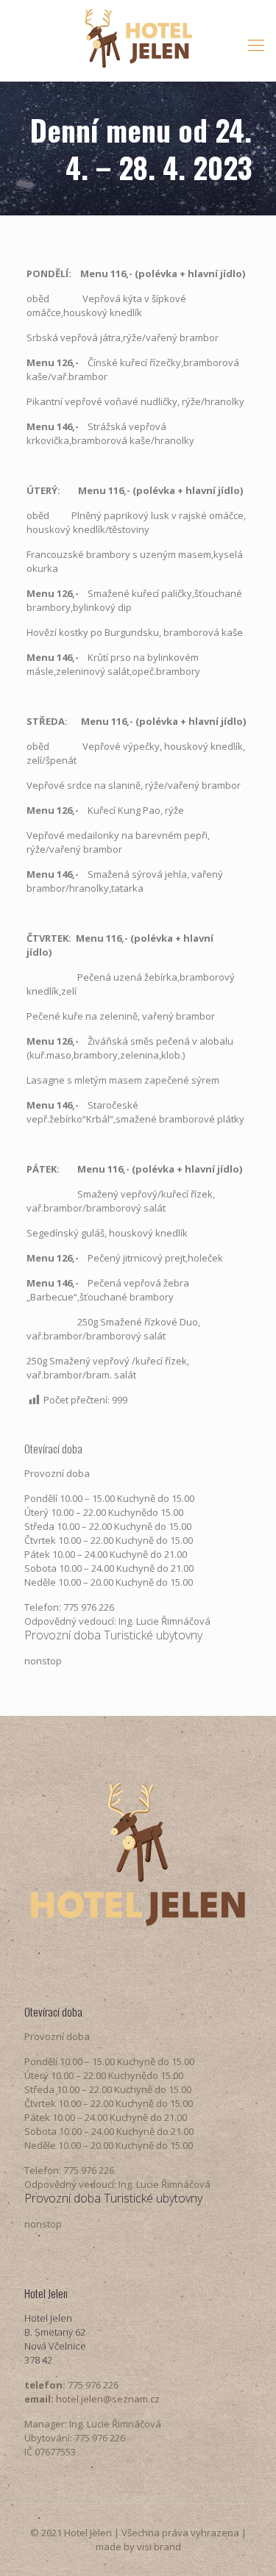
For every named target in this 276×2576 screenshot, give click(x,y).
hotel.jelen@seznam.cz (108, 2399)
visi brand (159, 2547)
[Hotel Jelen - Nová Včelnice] (138, 37)
